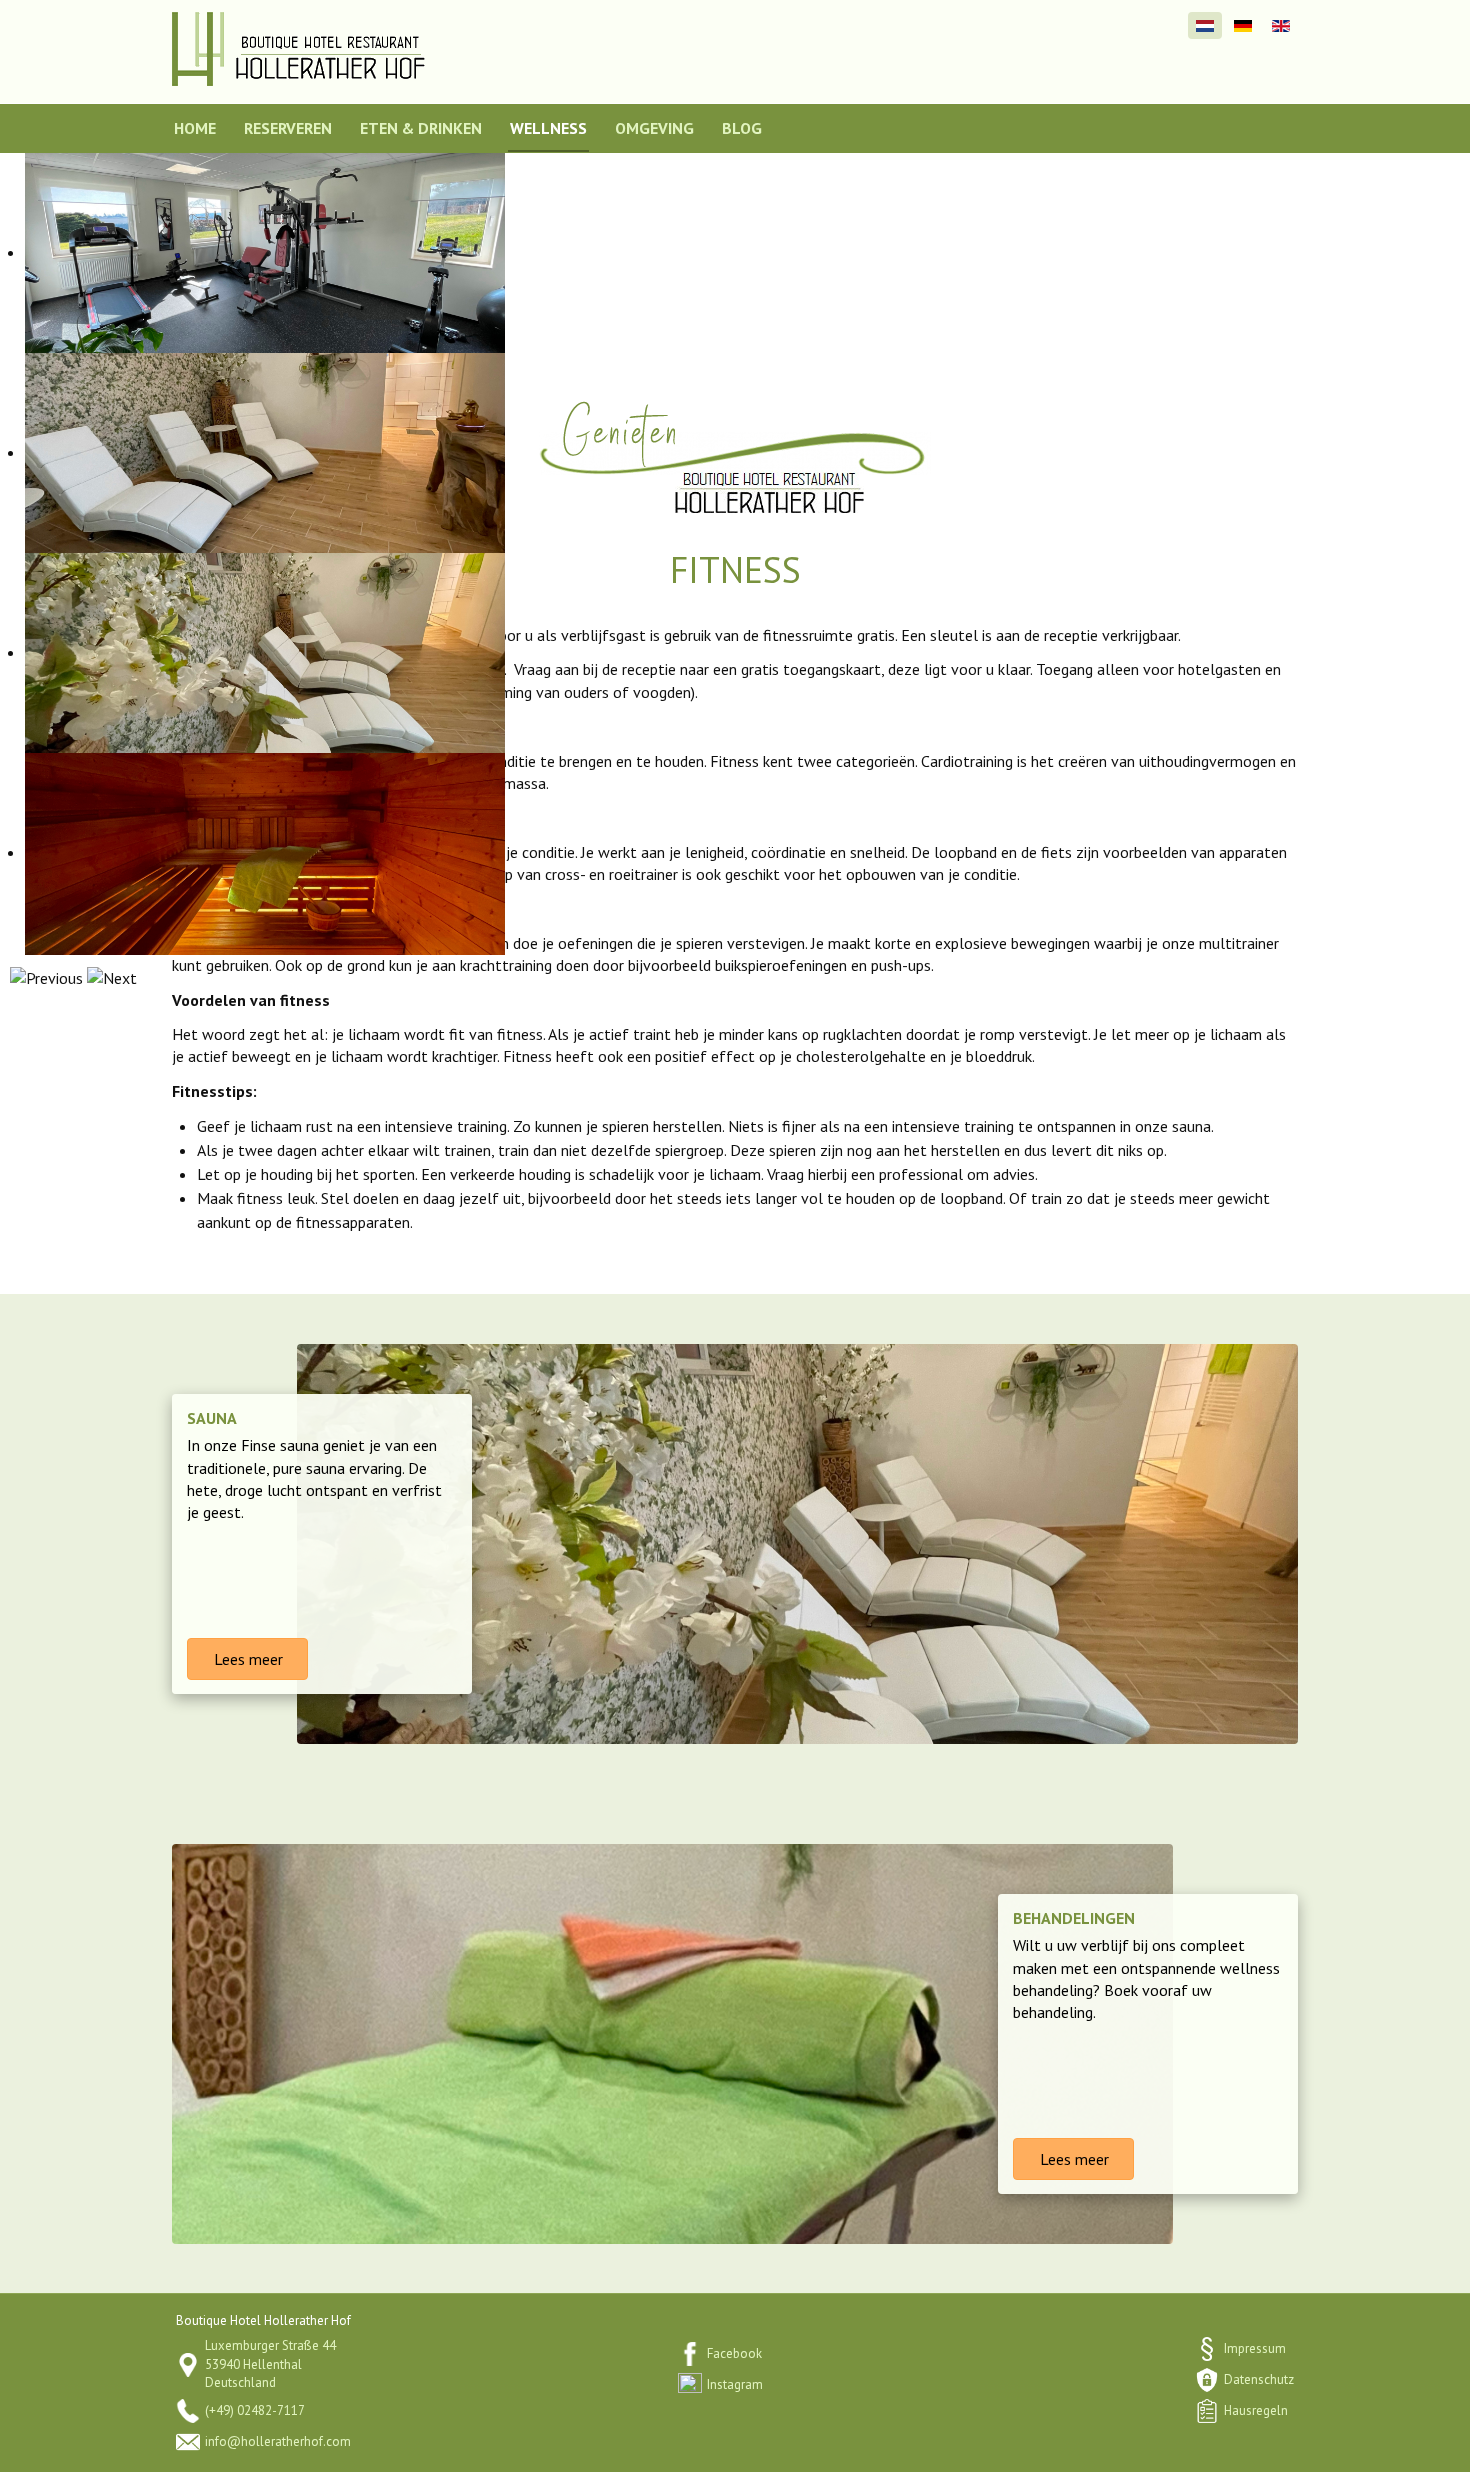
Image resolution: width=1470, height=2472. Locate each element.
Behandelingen (1074, 1918)
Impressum (1255, 2348)
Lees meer (246, 1659)
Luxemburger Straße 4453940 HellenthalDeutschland (270, 2363)
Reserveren (288, 128)
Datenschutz (1259, 2379)
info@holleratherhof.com (278, 2441)
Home (195, 128)
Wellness (548, 128)
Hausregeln (1256, 2410)
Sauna (212, 1418)
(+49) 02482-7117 (255, 2410)
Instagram (735, 2384)
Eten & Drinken (421, 128)
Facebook (734, 2353)
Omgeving (654, 128)
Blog (742, 128)
